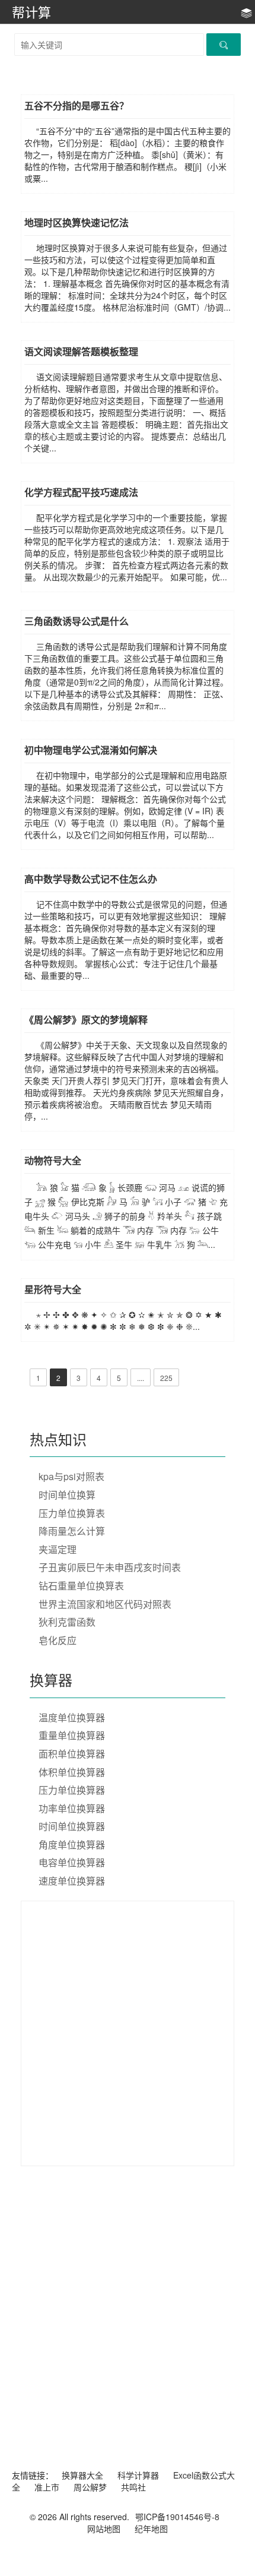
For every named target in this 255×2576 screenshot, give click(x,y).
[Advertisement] (128, 2035)
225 (166, 1378)
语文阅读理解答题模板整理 (81, 351)
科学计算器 (138, 2475)
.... (141, 1378)
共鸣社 (133, 2487)
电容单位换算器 (72, 1862)
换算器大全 (82, 2475)
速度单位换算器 (72, 1881)
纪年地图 (151, 2528)
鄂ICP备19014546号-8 (177, 2517)
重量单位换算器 (72, 1735)
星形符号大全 (53, 1289)
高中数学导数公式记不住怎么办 (91, 879)
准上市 (47, 2487)
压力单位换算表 (72, 1513)
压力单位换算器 (72, 1790)
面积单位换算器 (72, 1754)
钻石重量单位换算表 (81, 1586)
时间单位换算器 (72, 1826)
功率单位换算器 (72, 1808)
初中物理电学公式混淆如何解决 (91, 750)
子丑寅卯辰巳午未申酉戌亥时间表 (110, 1567)
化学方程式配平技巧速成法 (81, 492)
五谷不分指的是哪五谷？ (76, 105)
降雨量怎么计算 (72, 1531)
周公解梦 (90, 2487)
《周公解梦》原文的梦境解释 (86, 1020)
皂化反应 (58, 1640)
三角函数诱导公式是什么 (76, 621)
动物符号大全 (53, 1160)
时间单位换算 (67, 1495)
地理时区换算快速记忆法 (76, 222)
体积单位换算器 (72, 1772)
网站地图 (104, 2528)
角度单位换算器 (72, 1845)
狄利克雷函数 (67, 1622)
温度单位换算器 (72, 1717)
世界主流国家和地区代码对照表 (105, 1604)
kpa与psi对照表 (71, 1476)
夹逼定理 (58, 1549)
